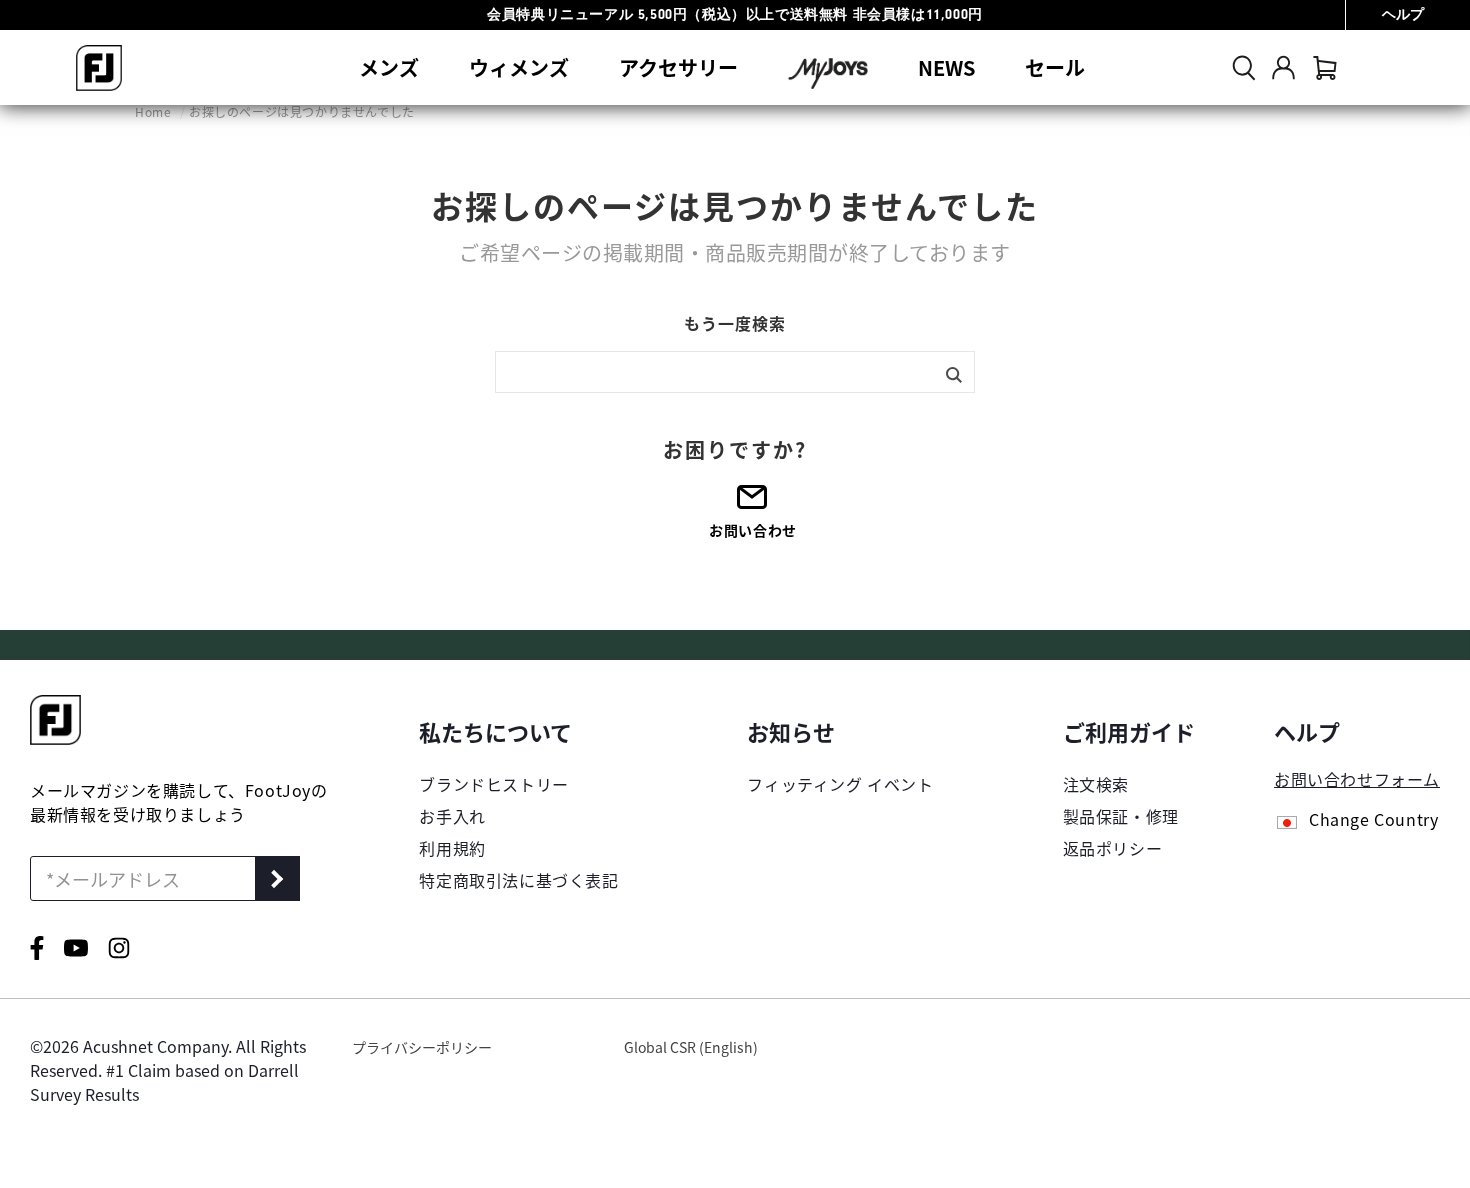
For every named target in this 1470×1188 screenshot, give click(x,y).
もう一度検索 (735, 323)
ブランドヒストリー (493, 784)
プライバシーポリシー (422, 1047)
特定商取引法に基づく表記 (518, 880)
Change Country (1373, 821)
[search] (1244, 67)
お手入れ (452, 816)
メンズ (389, 67)
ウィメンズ (519, 67)
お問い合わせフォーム (1357, 779)
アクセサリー (678, 67)
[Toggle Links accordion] (518, 731)
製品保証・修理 (1121, 816)
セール (1055, 67)
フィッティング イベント (840, 784)
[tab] (1325, 67)
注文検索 (1096, 784)
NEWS (946, 67)
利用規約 (452, 848)
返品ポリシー (1113, 848)
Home (155, 111)
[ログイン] (1283, 67)
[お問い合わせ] (753, 503)
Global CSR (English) (691, 1047)
